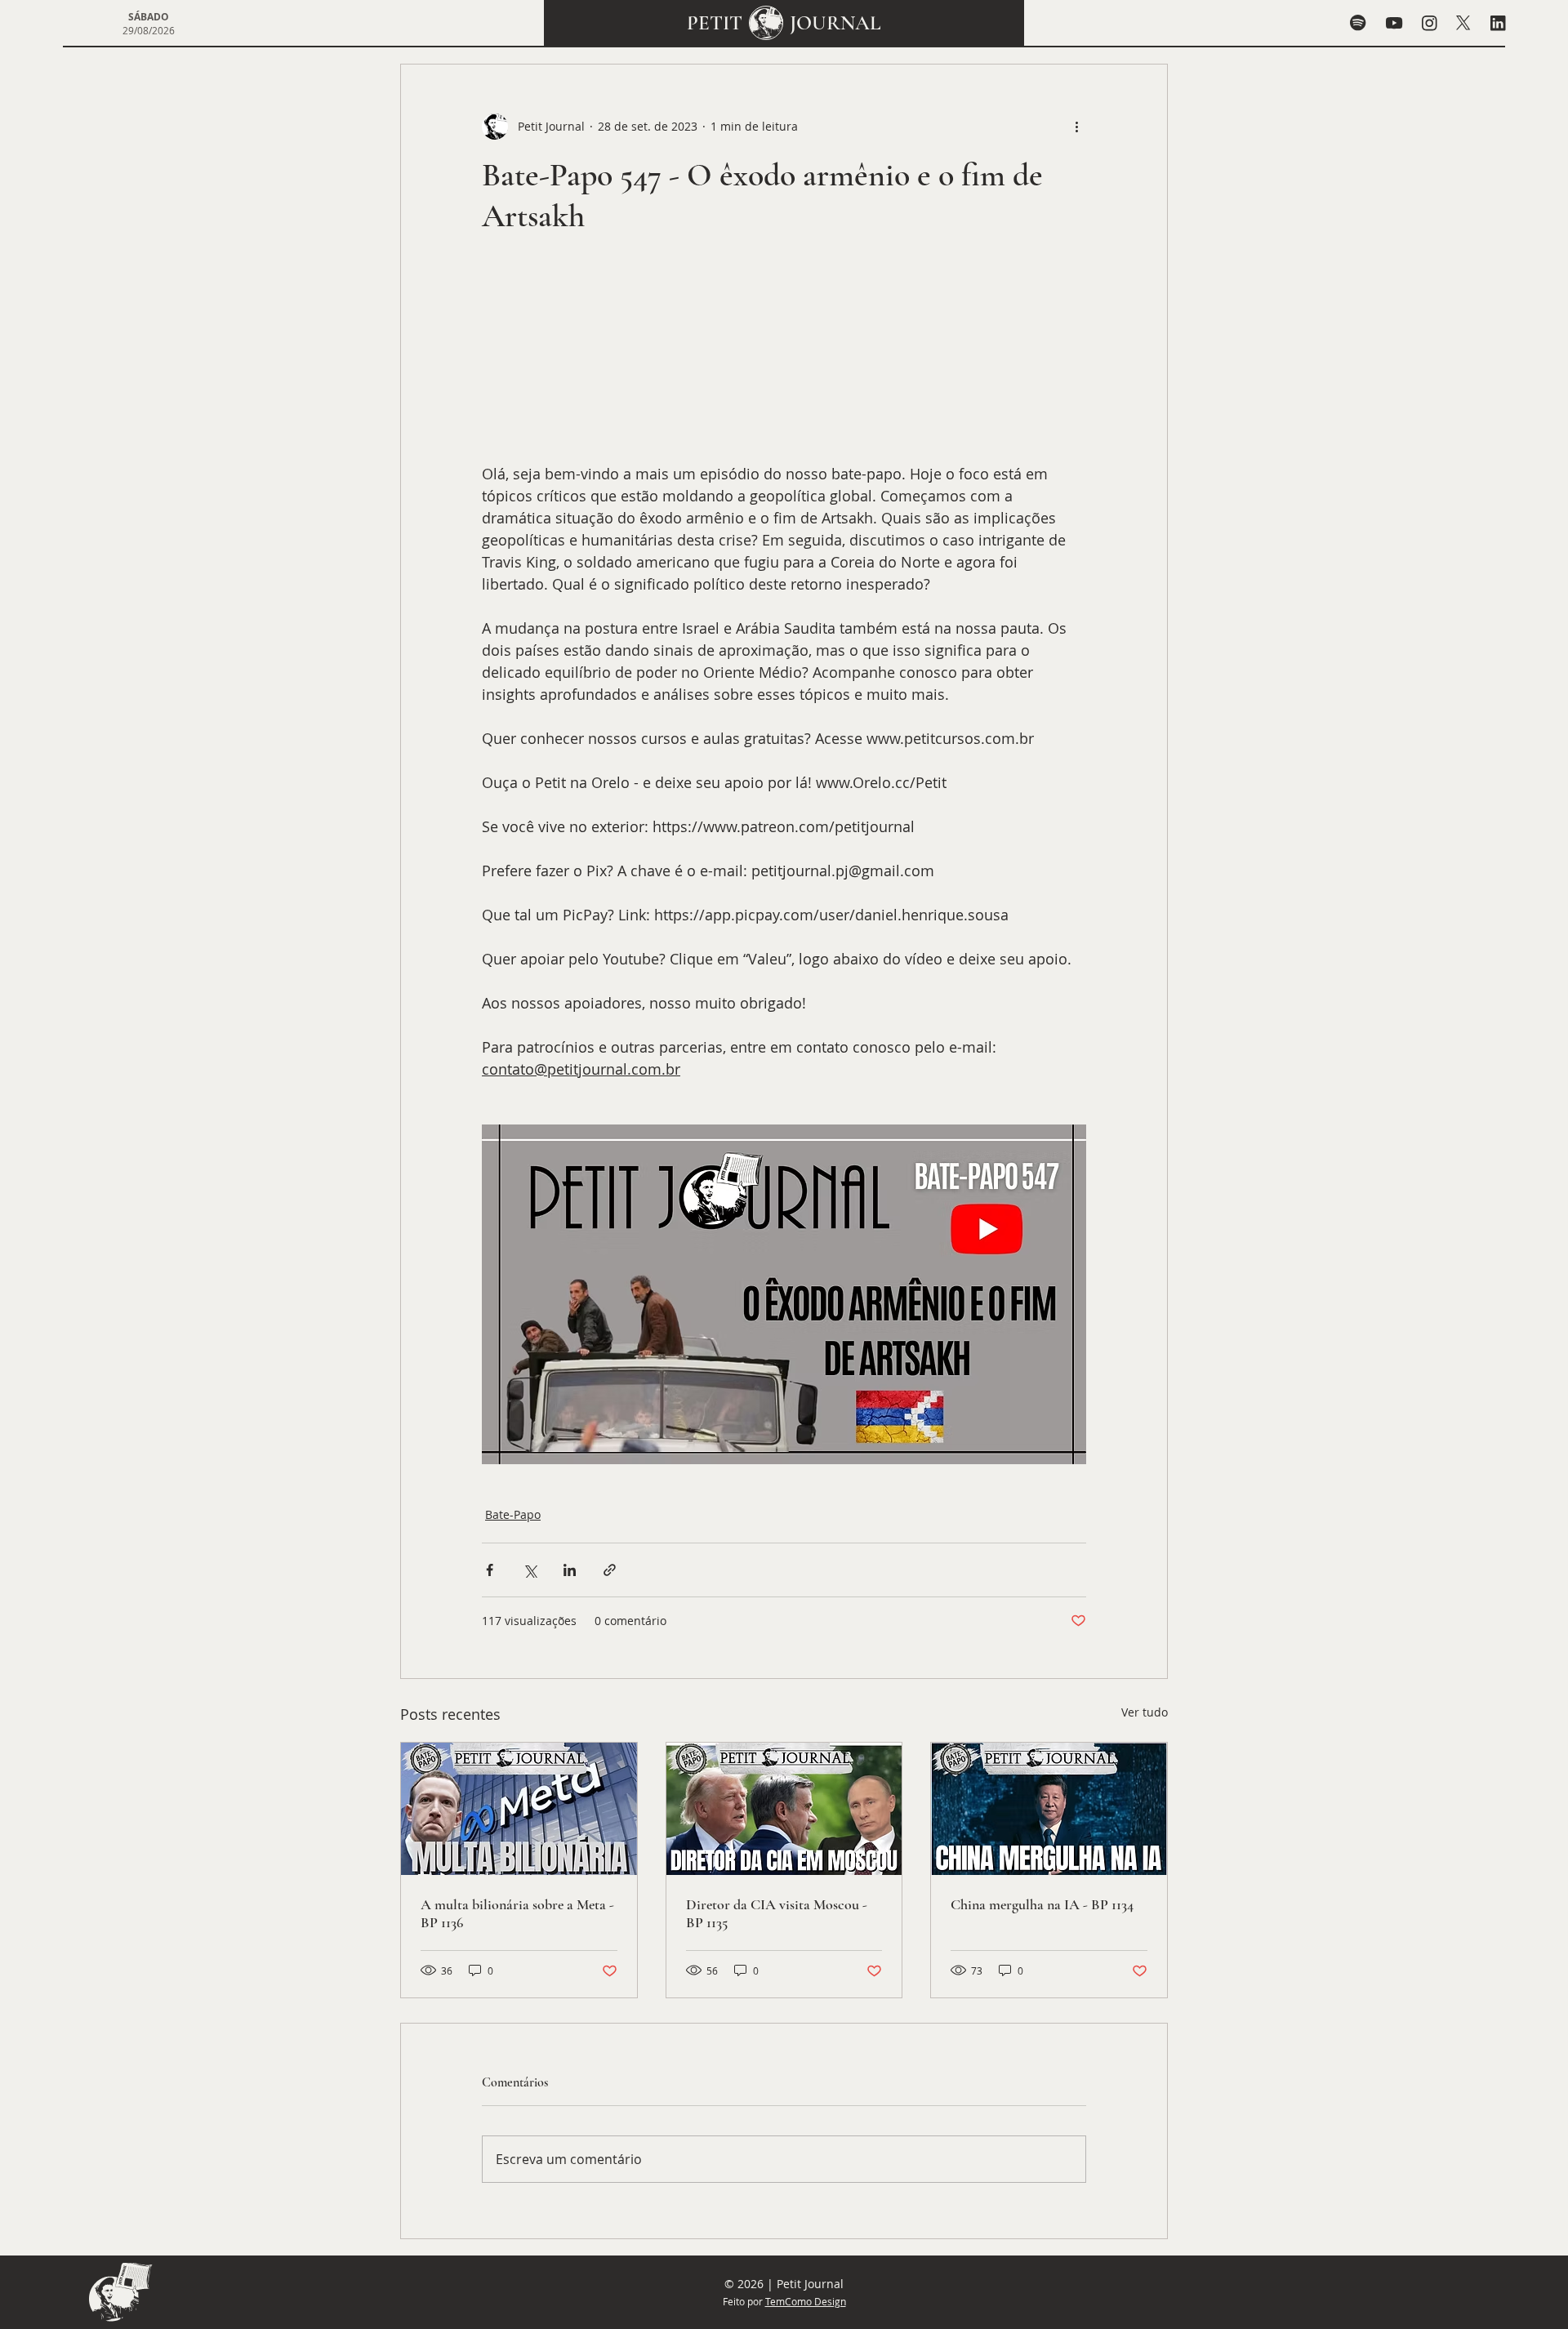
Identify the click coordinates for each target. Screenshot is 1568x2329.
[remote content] (784, 358)
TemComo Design (806, 2301)
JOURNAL (835, 23)
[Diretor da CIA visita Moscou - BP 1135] (784, 1809)
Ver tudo (1145, 1712)
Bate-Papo (513, 1514)
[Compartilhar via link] (610, 1570)
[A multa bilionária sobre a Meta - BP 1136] (519, 1809)
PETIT (715, 23)
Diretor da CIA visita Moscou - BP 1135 (777, 1913)
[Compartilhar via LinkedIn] (570, 1570)
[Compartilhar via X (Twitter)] (530, 1570)
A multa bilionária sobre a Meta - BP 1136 (517, 1913)
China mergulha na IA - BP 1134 (1042, 1904)
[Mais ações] (1076, 127)
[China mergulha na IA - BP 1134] (1049, 1809)
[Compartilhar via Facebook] (490, 1570)
